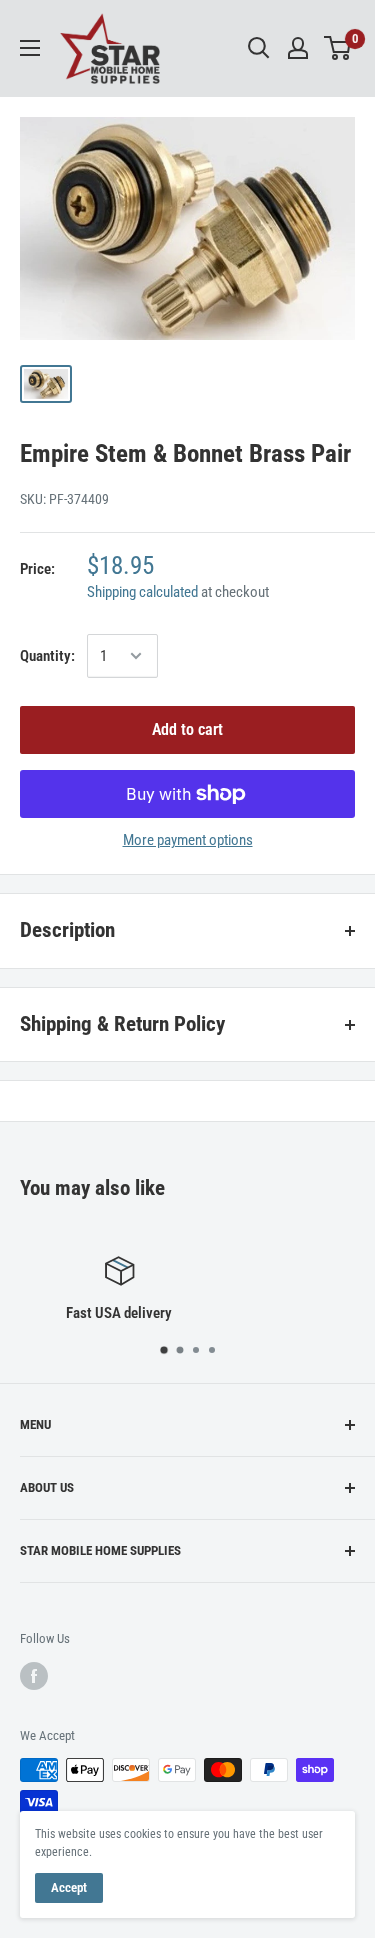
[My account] (298, 48)
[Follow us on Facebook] (34, 1676)
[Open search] (259, 48)
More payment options (188, 840)
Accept (69, 1887)
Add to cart (187, 729)
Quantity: (47, 656)
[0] (338, 48)
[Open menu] (30, 48)
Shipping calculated (142, 592)
